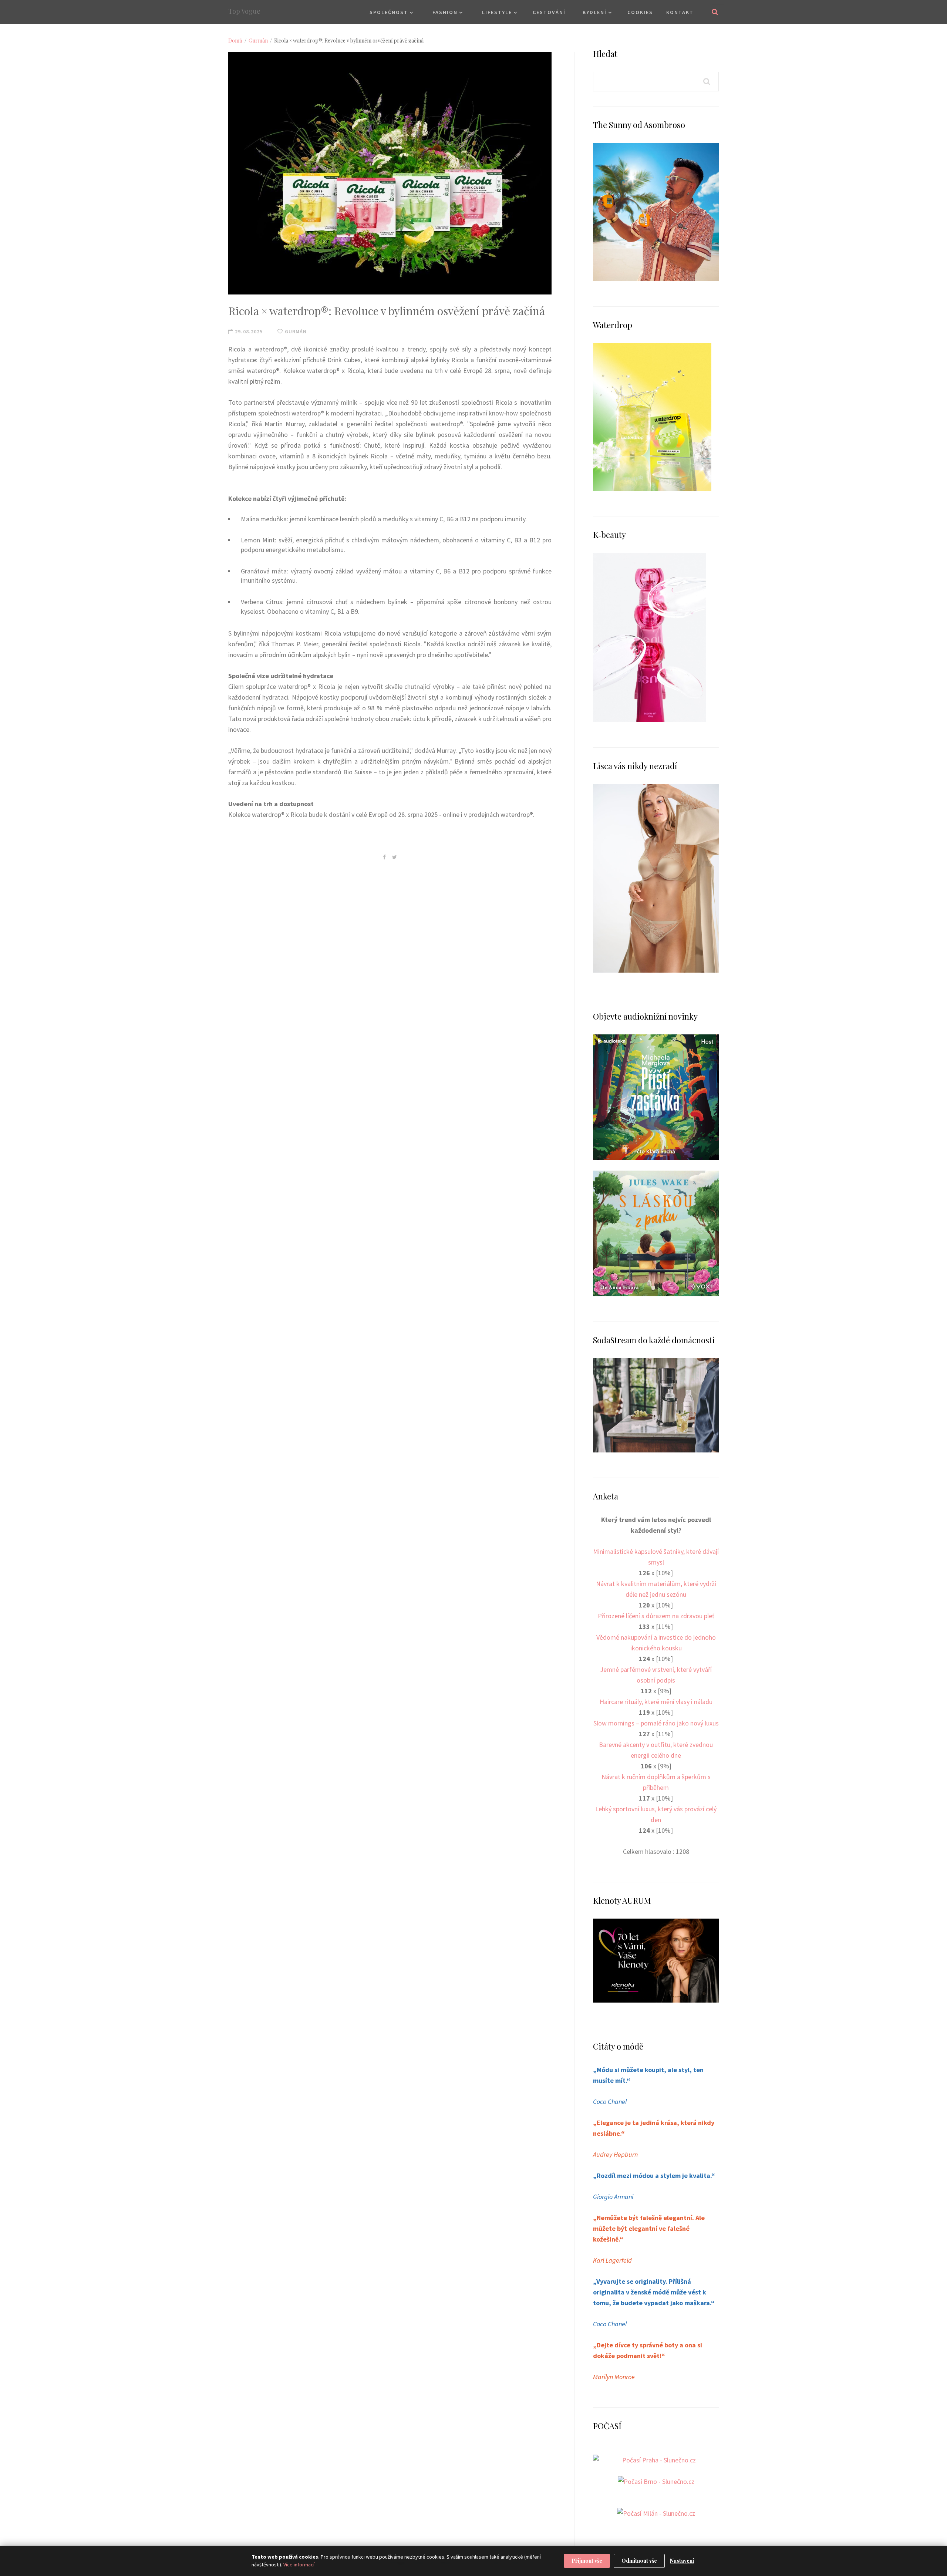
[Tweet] (395, 857)
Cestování (549, 12)
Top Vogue (244, 11)
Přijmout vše (587, 2561)
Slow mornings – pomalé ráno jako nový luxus (656, 1723)
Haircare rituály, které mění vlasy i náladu (656, 1702)
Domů (235, 41)
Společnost (389, 12)
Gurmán (258, 41)
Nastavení (682, 2561)
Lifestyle (497, 12)
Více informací (299, 2565)
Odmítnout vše (639, 2561)
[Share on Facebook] (384, 857)
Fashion (445, 12)
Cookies (640, 12)
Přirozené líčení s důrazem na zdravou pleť (656, 1616)
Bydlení (595, 12)
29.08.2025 (248, 331)
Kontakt (680, 12)
